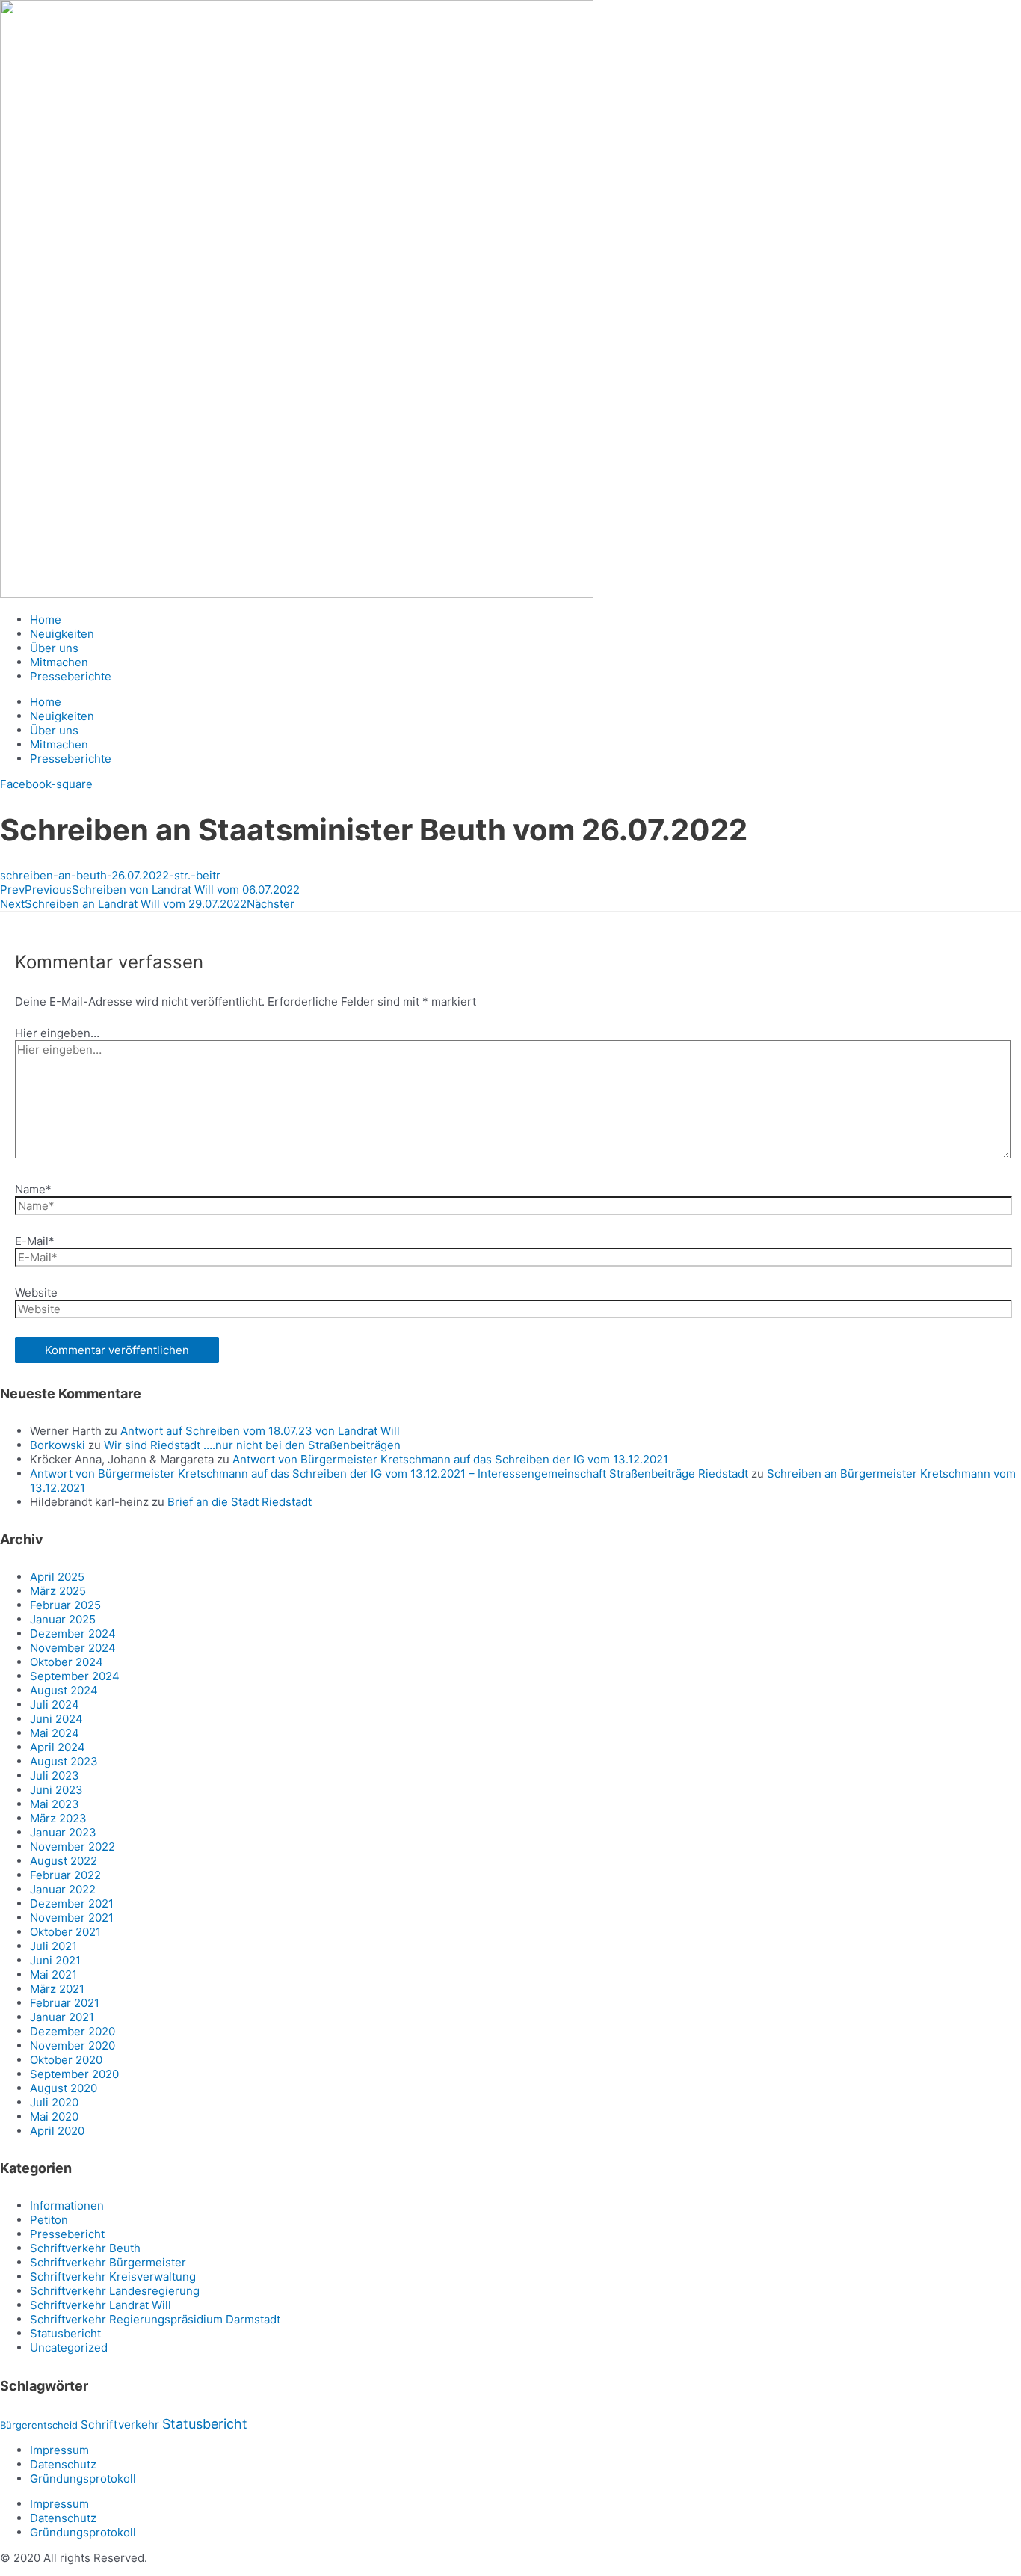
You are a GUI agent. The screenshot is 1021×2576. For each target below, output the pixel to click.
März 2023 (58, 1818)
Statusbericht (65, 2333)
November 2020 (73, 2045)
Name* (33, 1189)
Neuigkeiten (62, 634)
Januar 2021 (62, 2017)
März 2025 (58, 1591)
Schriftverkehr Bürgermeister (108, 2262)
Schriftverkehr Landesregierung (115, 2291)
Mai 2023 (55, 1804)
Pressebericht (67, 2234)
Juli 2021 (53, 1946)
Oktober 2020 (66, 2060)
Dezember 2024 (73, 1633)
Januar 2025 (63, 1619)
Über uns (54, 648)
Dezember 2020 (73, 2031)
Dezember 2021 (72, 1903)
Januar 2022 (63, 1889)
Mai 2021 (53, 1974)
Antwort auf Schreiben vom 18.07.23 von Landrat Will (260, 1431)
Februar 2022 (65, 1875)
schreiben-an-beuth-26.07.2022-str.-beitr (110, 875)
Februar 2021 (65, 2003)
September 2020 (74, 2074)
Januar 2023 (63, 1832)
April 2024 (58, 1747)
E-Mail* (35, 1241)
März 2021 (57, 1989)
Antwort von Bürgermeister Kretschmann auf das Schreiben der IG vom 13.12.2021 (450, 1459)
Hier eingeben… (57, 1033)
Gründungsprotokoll (83, 2478)
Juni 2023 (56, 1790)
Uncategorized (69, 2348)
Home (46, 620)
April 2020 (57, 2131)
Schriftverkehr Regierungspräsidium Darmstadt (155, 2319)
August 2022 (64, 1861)
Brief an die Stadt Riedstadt (240, 1502)
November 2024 (73, 1648)
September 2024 (75, 1676)
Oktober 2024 (67, 1662)
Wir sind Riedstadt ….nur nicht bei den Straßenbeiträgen (252, 1445)
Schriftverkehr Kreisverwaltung (113, 2277)
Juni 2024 (56, 1719)
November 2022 (73, 1847)
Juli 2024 (55, 1704)
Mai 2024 (55, 1733)
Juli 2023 (55, 1776)
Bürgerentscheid (39, 2425)
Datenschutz (63, 2464)
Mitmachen (59, 662)
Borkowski (58, 1445)
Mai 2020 (54, 2117)
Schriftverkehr (120, 2425)
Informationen (67, 2205)
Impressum (59, 2450)
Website (36, 1292)
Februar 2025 (65, 1605)
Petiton (49, 2220)
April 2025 (57, 1577)
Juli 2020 (54, 2102)
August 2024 (64, 1690)
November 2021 (72, 1918)
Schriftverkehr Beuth (85, 2248)
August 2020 (64, 2088)
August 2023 (64, 1761)
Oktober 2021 (65, 1932)
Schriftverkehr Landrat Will (101, 2305)
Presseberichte (71, 676)
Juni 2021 (55, 1960)
